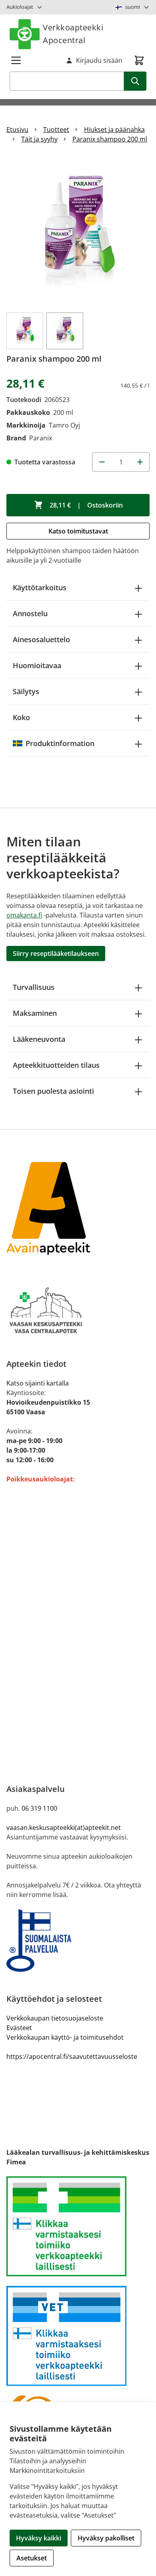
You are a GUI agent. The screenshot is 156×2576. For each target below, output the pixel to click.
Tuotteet (56, 129)
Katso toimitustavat (78, 531)
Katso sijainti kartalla (38, 1383)
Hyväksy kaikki (39, 2538)
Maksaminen (35, 1013)
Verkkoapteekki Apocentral (73, 34)
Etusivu (17, 129)
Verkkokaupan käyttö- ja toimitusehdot (65, 2037)
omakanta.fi (24, 915)
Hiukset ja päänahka (114, 129)
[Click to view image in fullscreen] (78, 231)
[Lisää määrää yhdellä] (140, 462)
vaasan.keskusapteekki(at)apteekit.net (64, 1827)
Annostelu (30, 613)
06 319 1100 (39, 1808)
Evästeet (19, 2028)
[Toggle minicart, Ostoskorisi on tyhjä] (139, 60)
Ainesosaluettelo (41, 639)
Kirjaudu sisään (99, 60)
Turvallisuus (34, 987)
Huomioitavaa (37, 665)
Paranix (41, 438)
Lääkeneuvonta (39, 1039)
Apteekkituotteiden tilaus (56, 1065)
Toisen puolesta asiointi (53, 1091)
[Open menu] (16, 60)
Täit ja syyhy (39, 139)
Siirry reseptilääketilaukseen (56, 954)
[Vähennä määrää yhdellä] (102, 462)
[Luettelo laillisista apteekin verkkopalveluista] (78, 2226)
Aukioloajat (20, 7)
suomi (133, 7)
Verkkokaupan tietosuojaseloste (55, 2018)
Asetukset (32, 2558)
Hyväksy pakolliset (106, 2538)
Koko (21, 717)
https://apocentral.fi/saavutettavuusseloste (72, 2056)
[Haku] (135, 81)
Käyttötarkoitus (40, 587)
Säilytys (26, 691)
